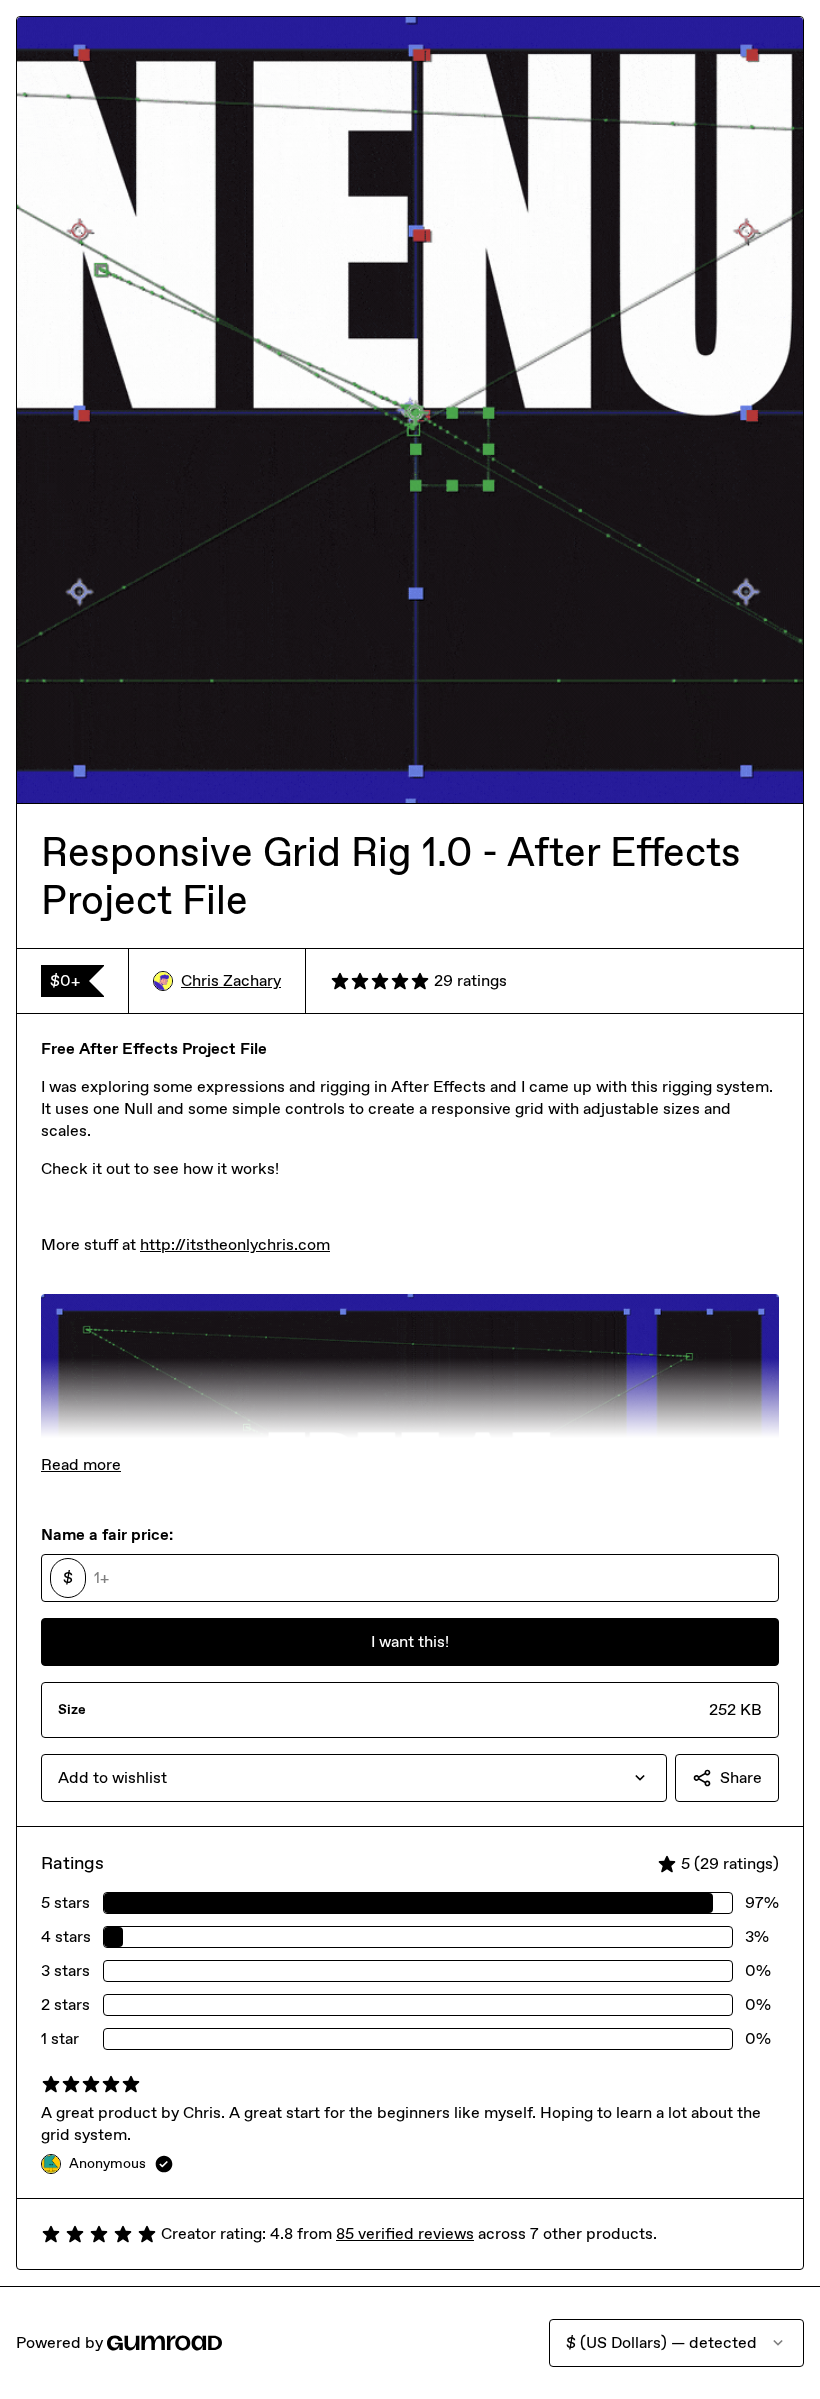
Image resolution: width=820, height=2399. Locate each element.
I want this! (410, 1641)
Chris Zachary (231, 980)
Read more (81, 1464)
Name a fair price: (107, 1534)
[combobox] (354, 1778)
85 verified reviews (405, 2233)
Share (741, 1777)
